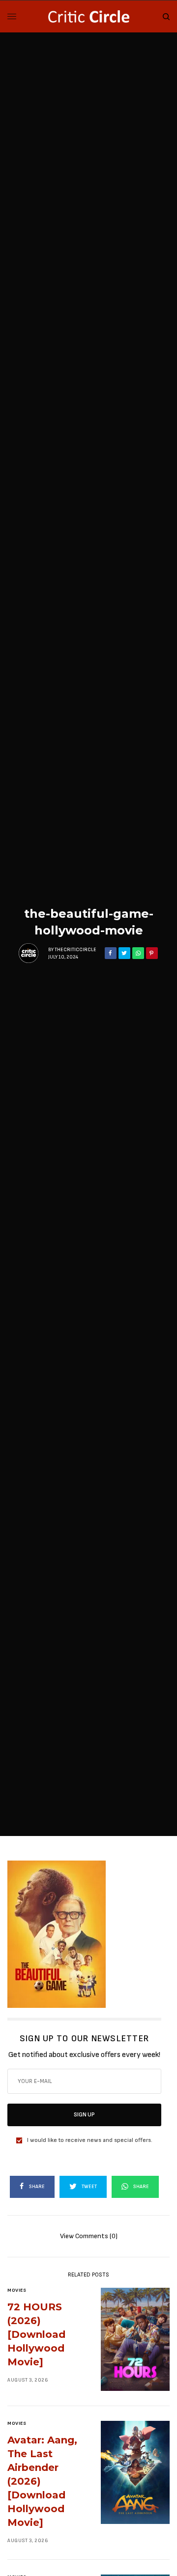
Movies (17, 2290)
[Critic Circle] (89, 16)
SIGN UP (84, 2115)
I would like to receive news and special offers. (90, 2140)
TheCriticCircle (75, 950)
